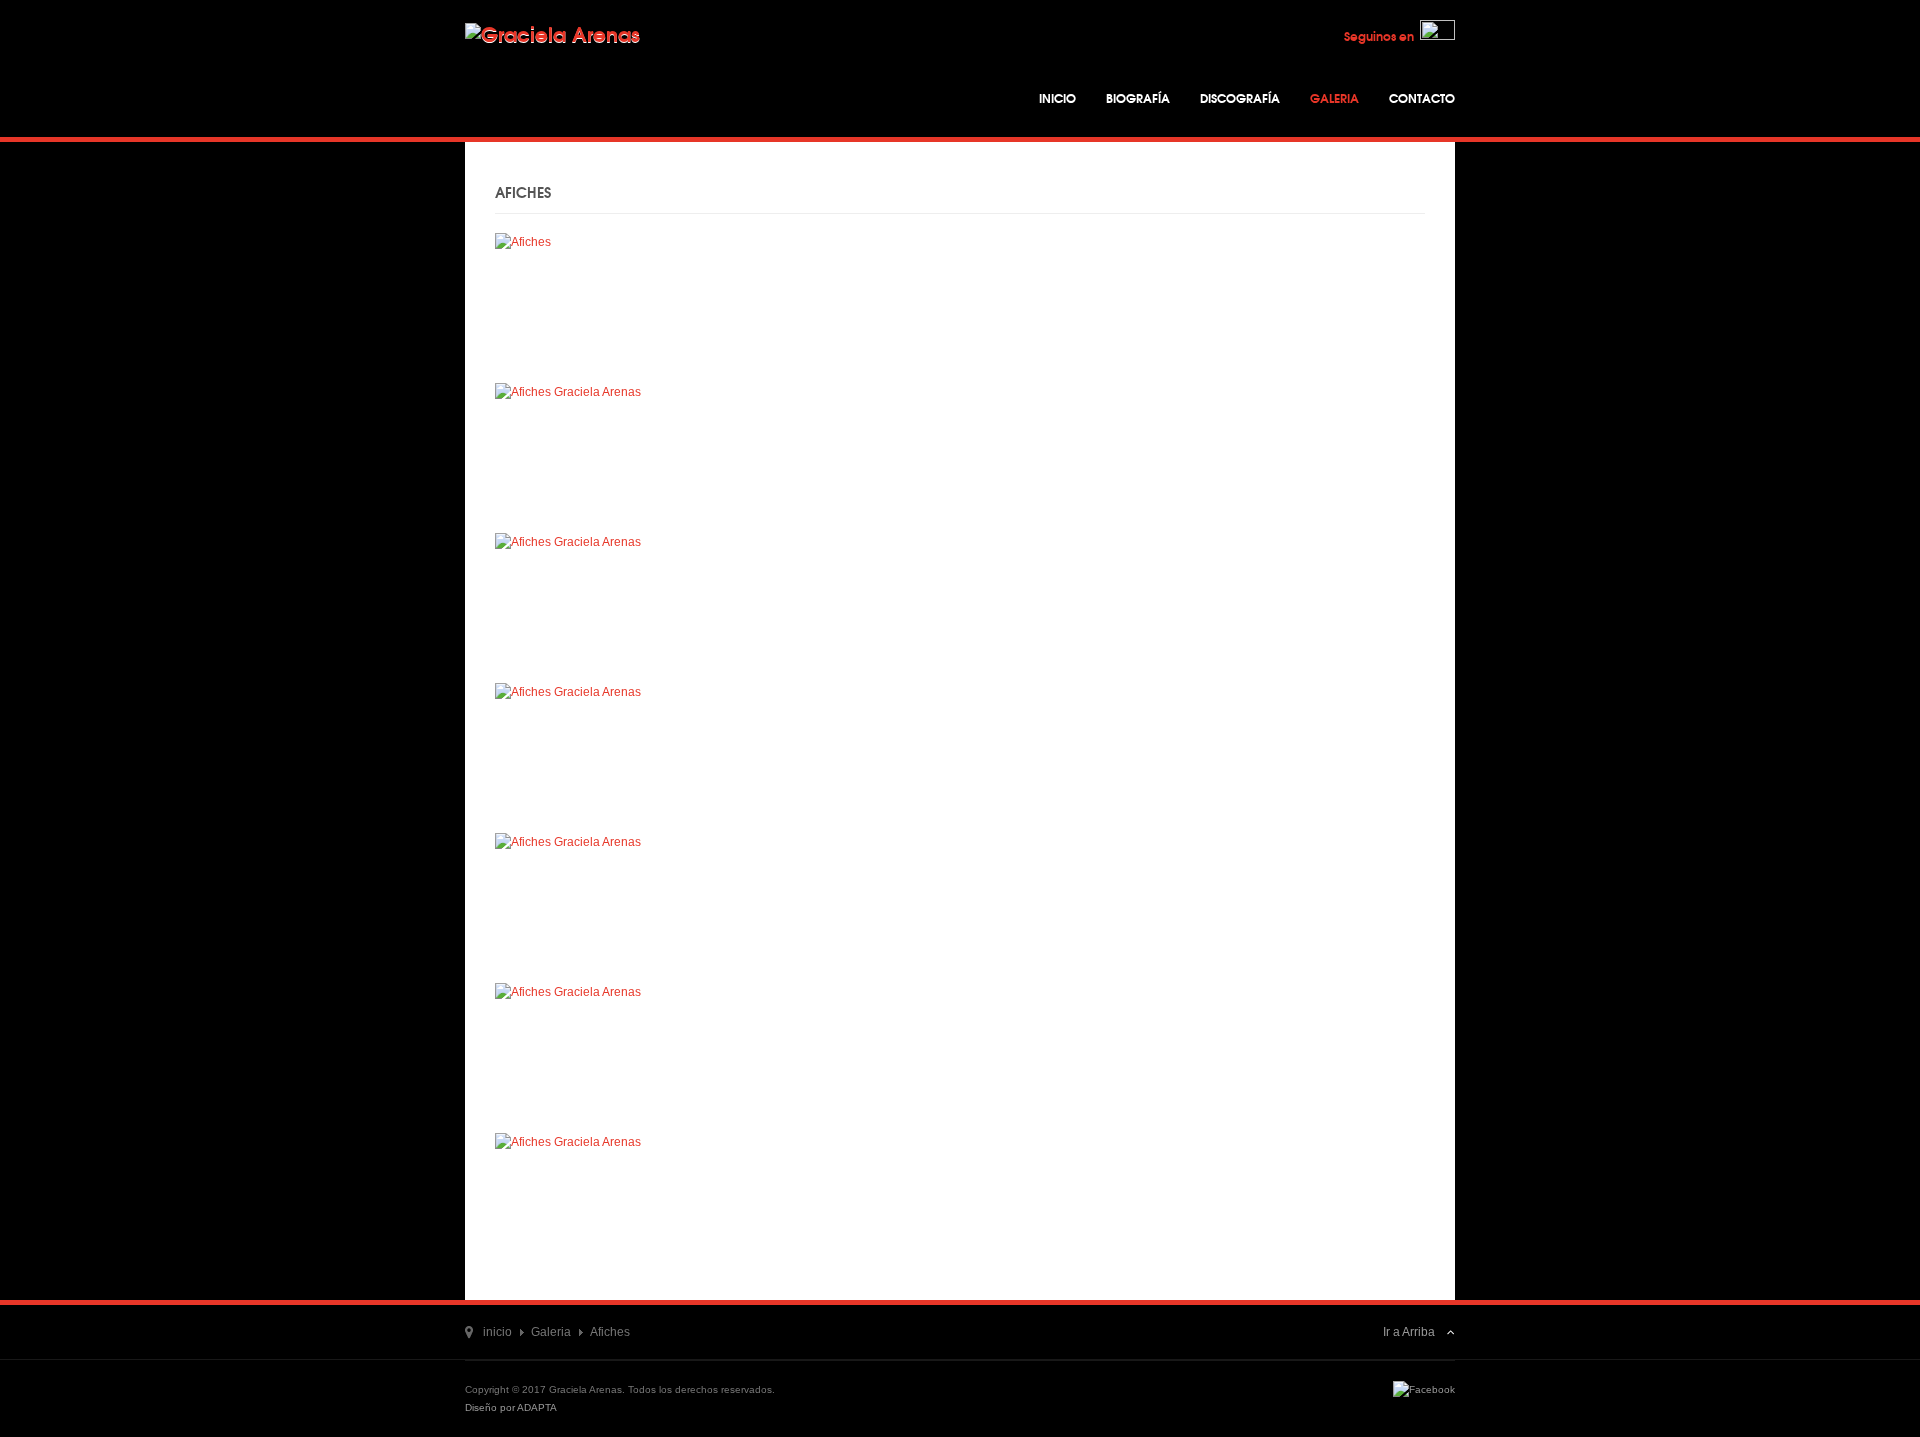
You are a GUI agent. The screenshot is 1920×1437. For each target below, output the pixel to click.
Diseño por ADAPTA (511, 1407)
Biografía (1138, 97)
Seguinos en (1382, 35)
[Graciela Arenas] (590, 57)
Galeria (1334, 97)
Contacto (1422, 97)
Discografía (1240, 97)
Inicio (1057, 97)
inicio (497, 1332)
